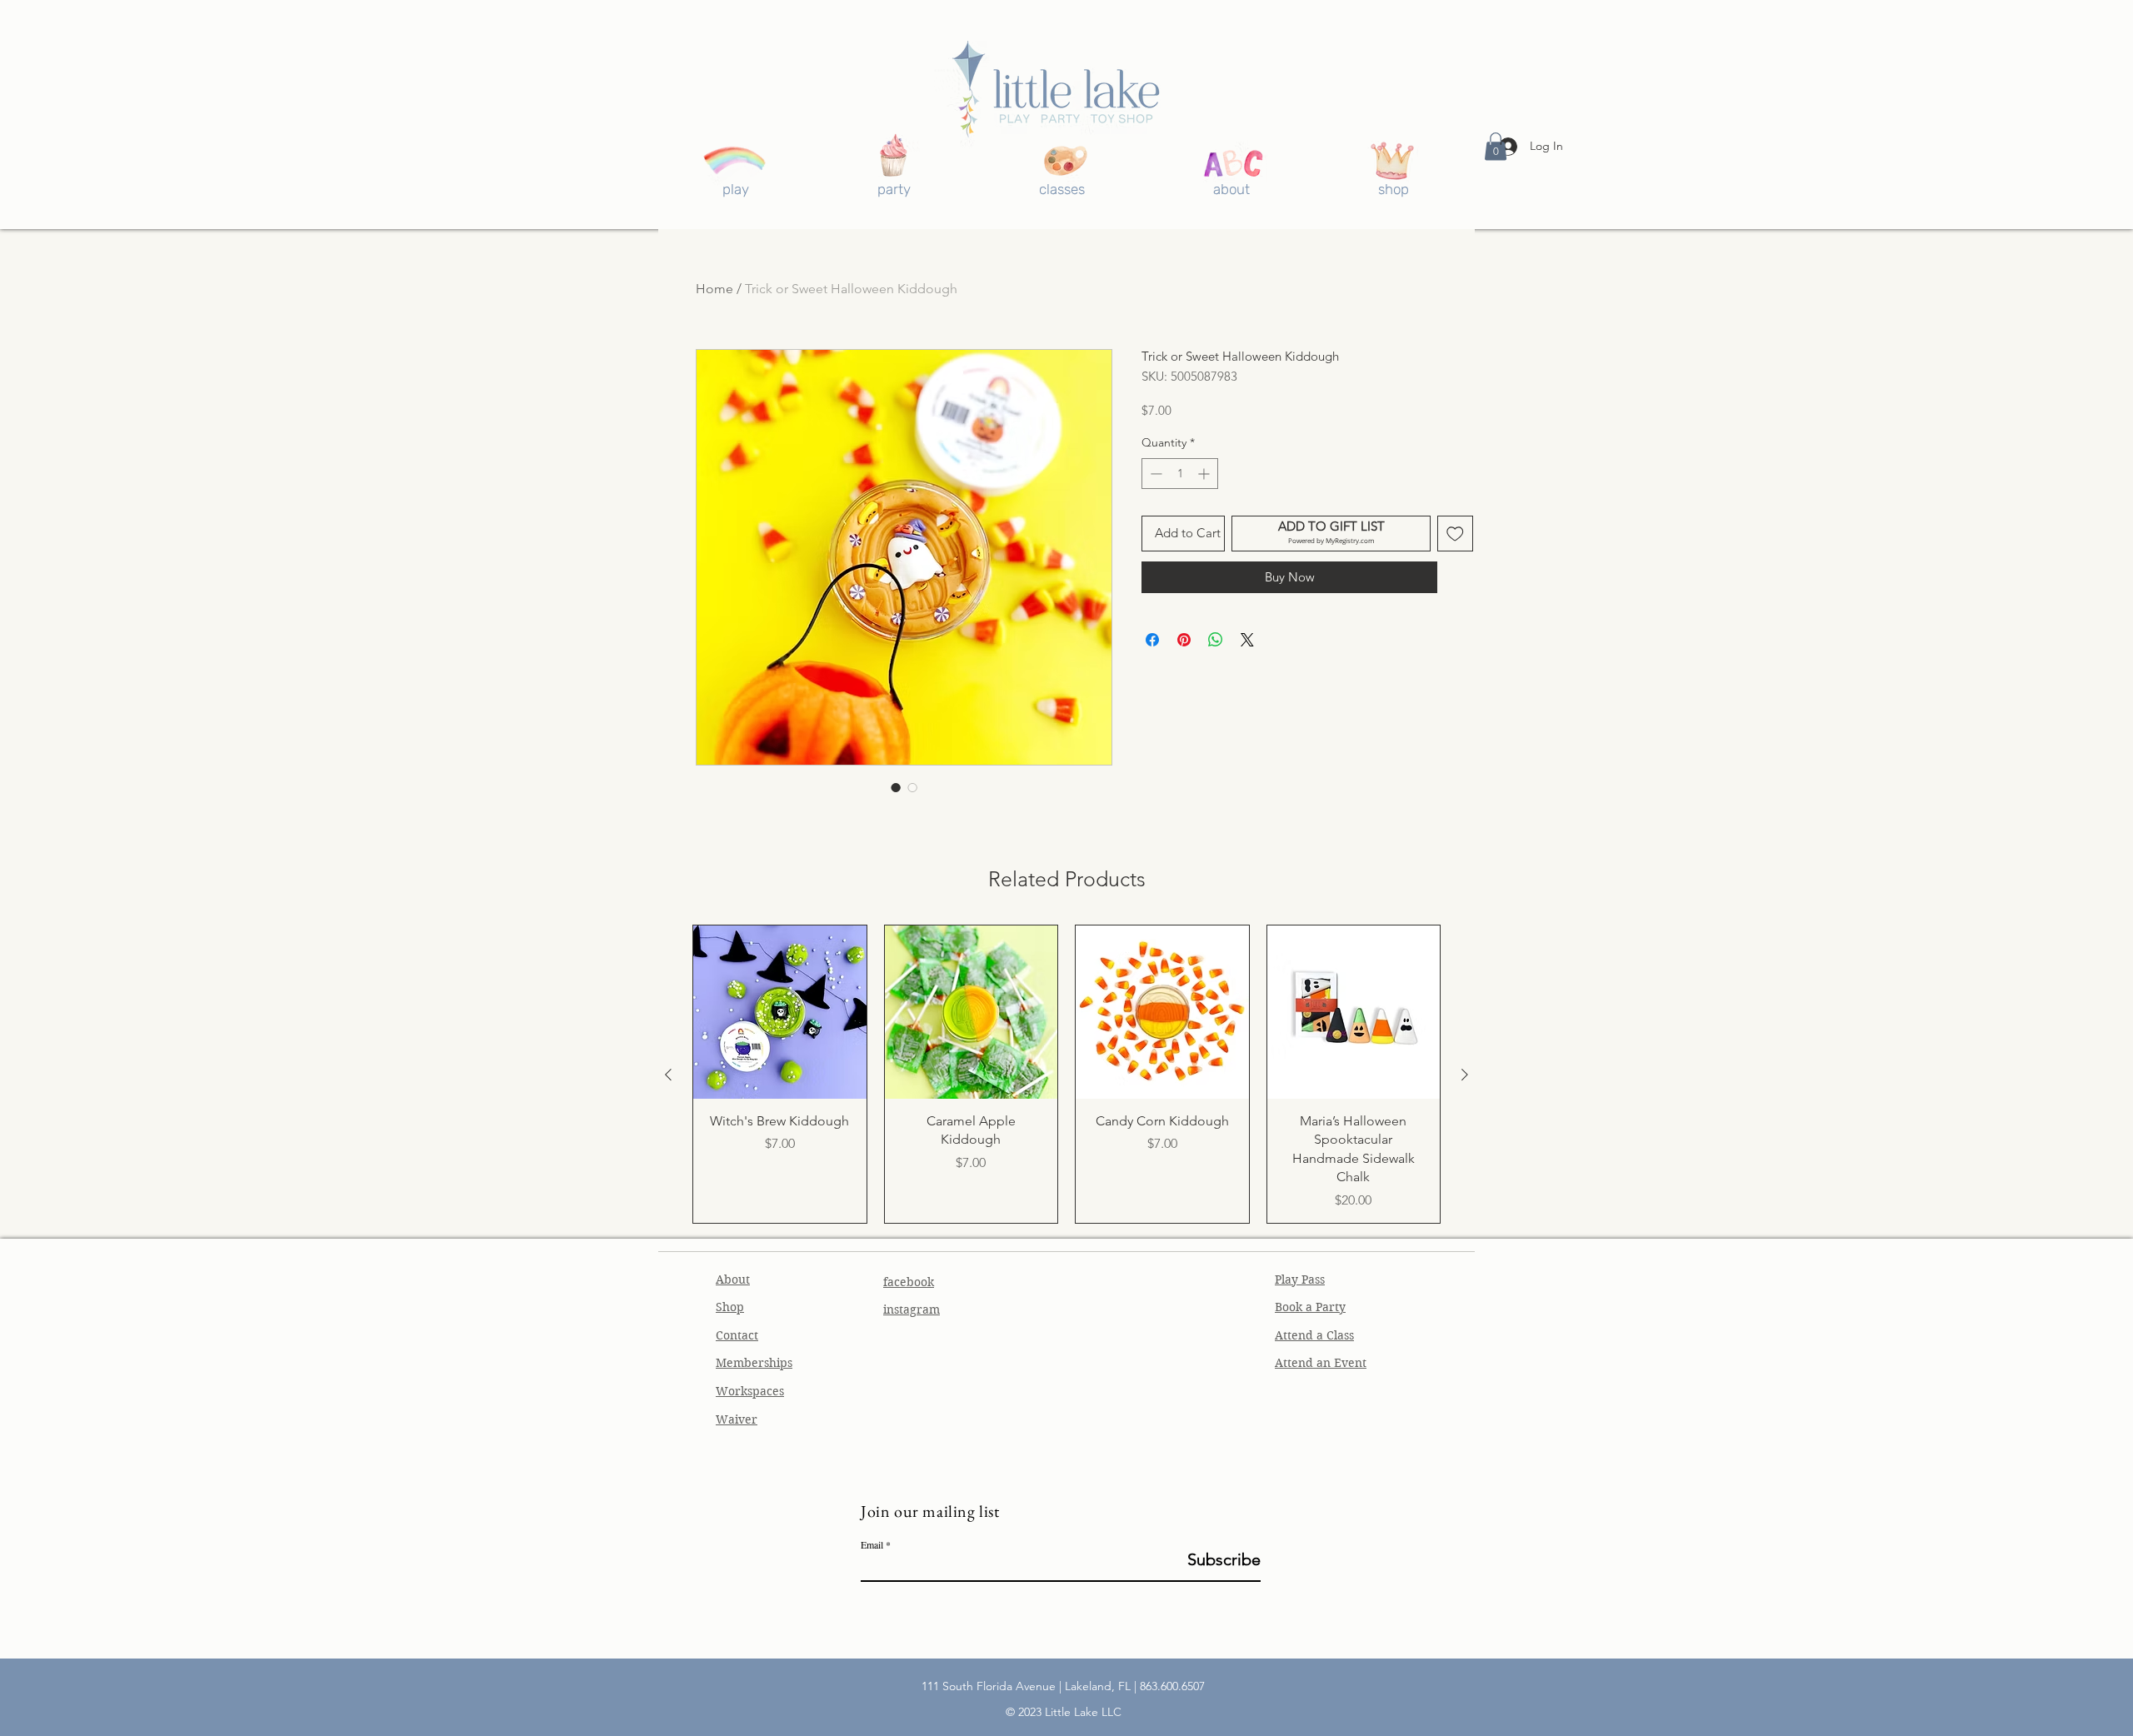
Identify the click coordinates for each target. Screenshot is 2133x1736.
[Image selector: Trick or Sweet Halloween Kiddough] (896, 787)
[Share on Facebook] (1152, 640)
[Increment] (1205, 474)
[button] (1496, 146)
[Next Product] (1465, 1075)
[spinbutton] (1180, 474)
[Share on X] (1247, 640)
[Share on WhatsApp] (1216, 640)
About (733, 1280)
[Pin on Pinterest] (1184, 640)
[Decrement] (1154, 474)
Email (872, 1544)
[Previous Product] (668, 1075)
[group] (1066, 1074)
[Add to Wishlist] (1455, 534)
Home (714, 289)
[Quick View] (780, 1012)
